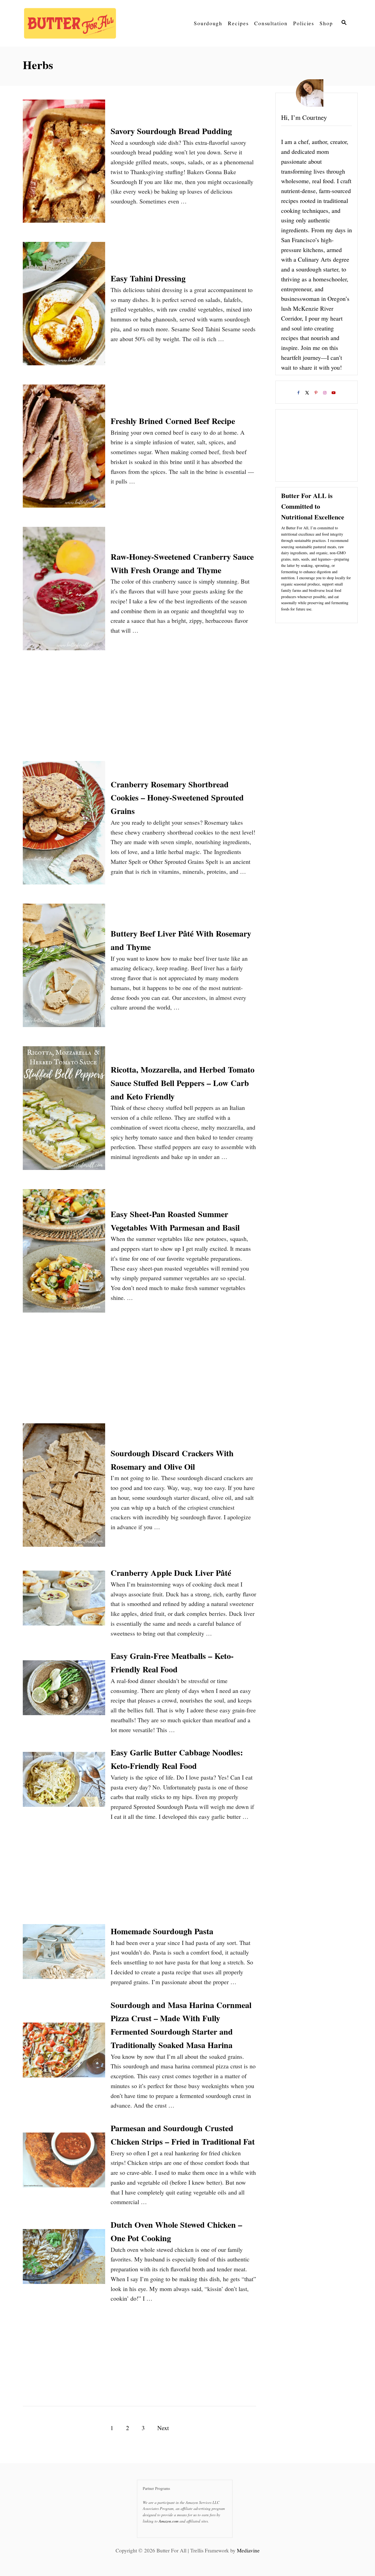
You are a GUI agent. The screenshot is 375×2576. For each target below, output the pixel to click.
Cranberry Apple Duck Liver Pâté (171, 1573)
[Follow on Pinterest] (317, 394)
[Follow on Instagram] (325, 394)
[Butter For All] (72, 23)
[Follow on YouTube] (334, 394)
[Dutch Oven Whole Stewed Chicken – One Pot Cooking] (64, 2261)
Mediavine (248, 2550)
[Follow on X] (308, 394)
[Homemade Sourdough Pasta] (64, 1956)
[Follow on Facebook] (299, 394)
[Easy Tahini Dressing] (64, 308)
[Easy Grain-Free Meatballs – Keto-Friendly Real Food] (64, 1692)
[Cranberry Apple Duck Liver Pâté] (64, 1602)
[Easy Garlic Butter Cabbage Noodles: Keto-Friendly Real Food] (64, 1783)
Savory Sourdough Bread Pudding (171, 131)
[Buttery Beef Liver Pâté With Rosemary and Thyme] (64, 969)
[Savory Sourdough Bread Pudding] (64, 165)
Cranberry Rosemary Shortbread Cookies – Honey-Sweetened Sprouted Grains (177, 798)
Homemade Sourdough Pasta (162, 1931)
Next (163, 2428)
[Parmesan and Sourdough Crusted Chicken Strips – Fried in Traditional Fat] (64, 2164)
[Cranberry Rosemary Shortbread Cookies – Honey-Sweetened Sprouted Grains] (64, 827)
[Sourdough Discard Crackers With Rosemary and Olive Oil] (64, 1489)
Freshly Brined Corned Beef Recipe (173, 421)
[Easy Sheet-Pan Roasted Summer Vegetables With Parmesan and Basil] (64, 1255)
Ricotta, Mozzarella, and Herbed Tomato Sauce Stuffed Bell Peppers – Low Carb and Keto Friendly (183, 1083)
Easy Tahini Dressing (148, 278)
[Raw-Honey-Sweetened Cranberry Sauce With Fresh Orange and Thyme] (64, 593)
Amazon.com (169, 2521)
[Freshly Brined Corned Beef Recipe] (64, 450)
